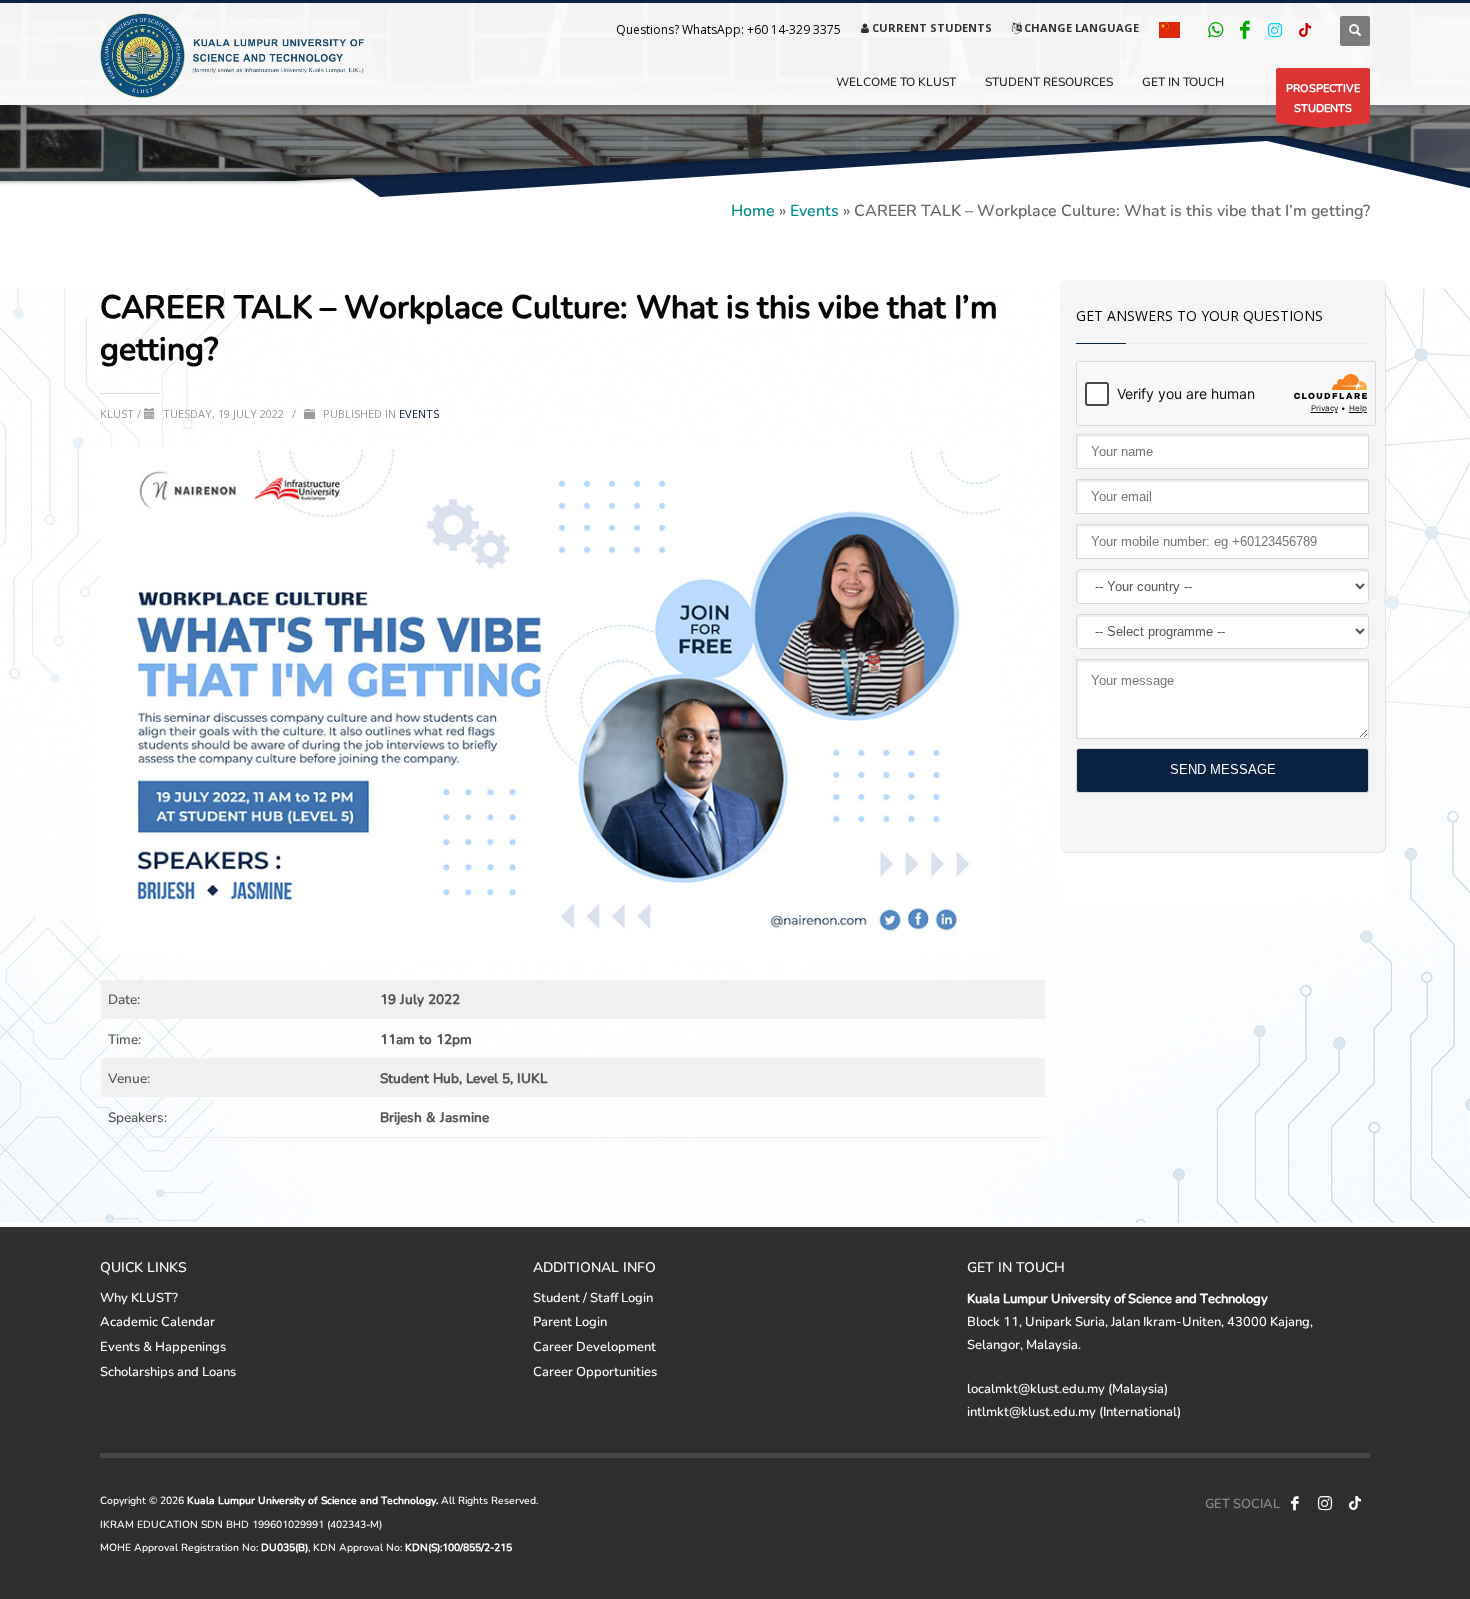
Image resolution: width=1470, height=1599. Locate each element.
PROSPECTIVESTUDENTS (1323, 97)
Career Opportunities (595, 1371)
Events (814, 209)
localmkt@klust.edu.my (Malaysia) (1067, 1388)
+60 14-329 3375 (794, 29)
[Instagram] (1275, 30)
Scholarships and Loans (168, 1371)
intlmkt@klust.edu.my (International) (1074, 1411)
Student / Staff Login (593, 1297)
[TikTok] (1305, 30)
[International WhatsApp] (1215, 30)
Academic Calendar (157, 1321)
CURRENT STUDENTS (930, 27)
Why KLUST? (139, 1297)
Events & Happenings (163, 1346)
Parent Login (570, 1321)
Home (753, 209)
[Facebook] (1245, 30)
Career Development (594, 1346)
